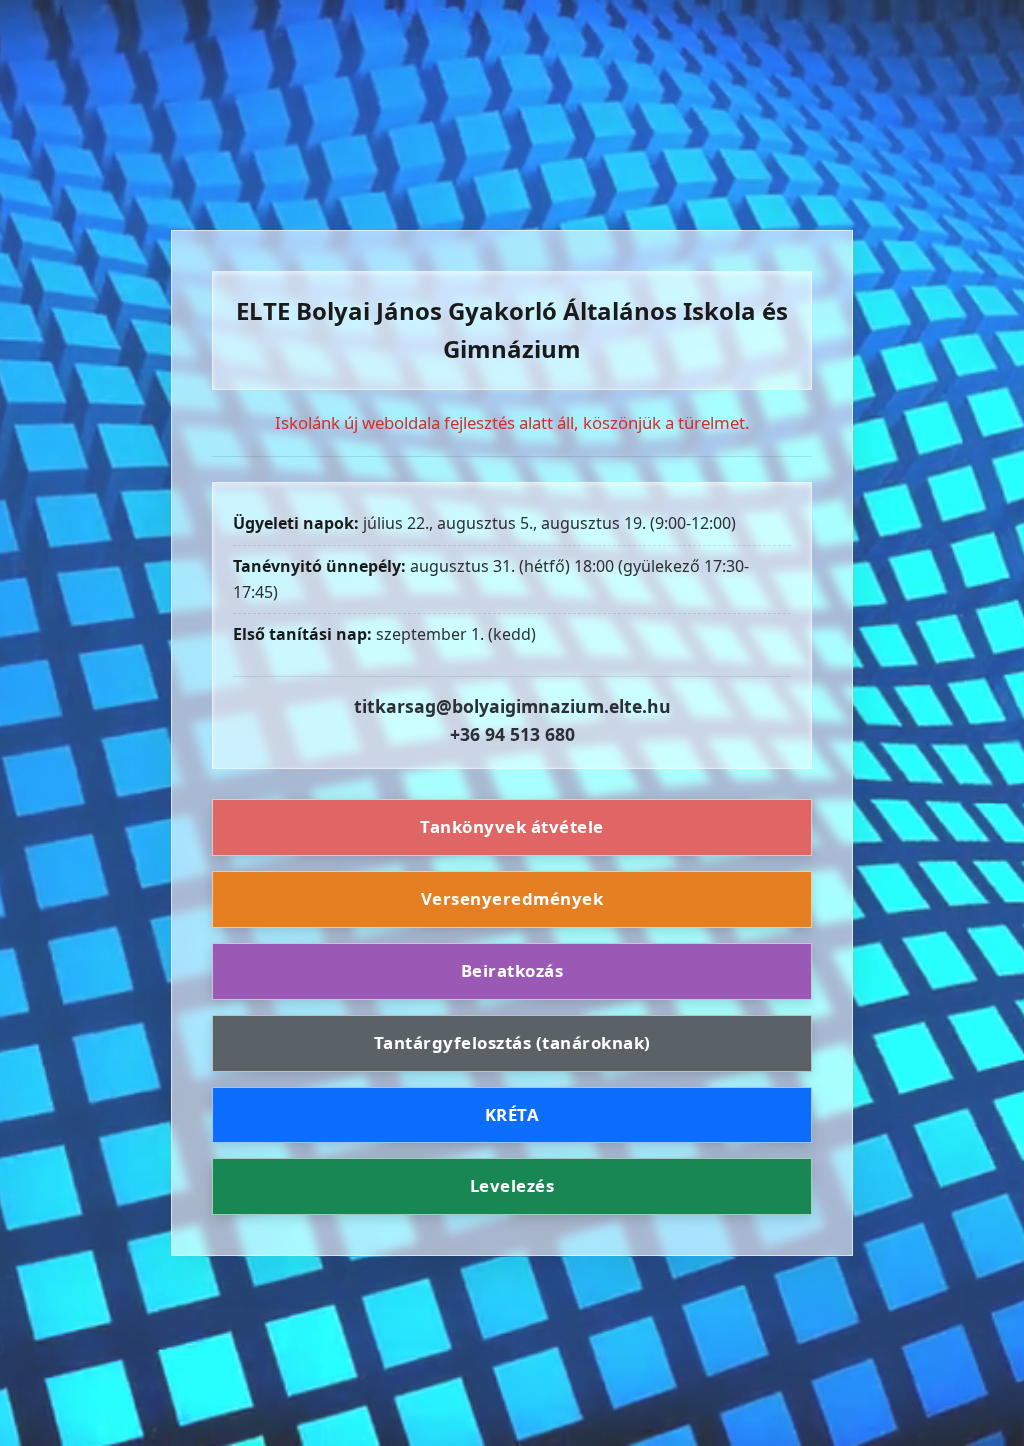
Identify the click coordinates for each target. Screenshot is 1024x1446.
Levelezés (512, 1185)
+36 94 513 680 (512, 734)
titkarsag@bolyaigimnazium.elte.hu (512, 706)
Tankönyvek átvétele (512, 826)
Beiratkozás (512, 970)
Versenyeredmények (512, 898)
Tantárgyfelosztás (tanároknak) (512, 1042)
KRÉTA (512, 1114)
